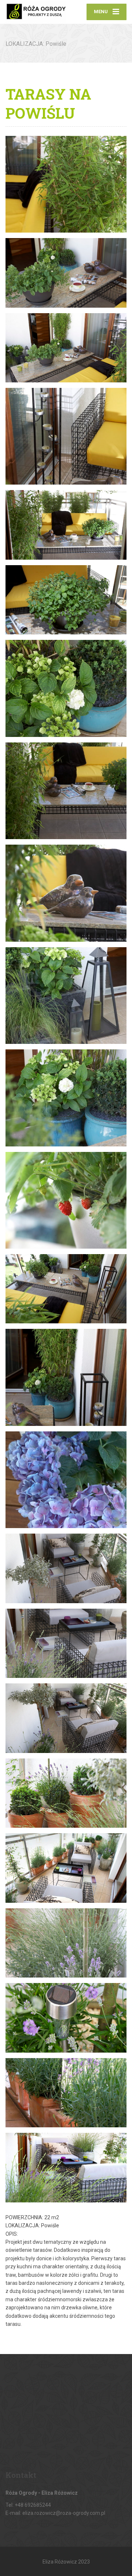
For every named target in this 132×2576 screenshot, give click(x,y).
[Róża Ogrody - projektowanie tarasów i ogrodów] (36, 12)
